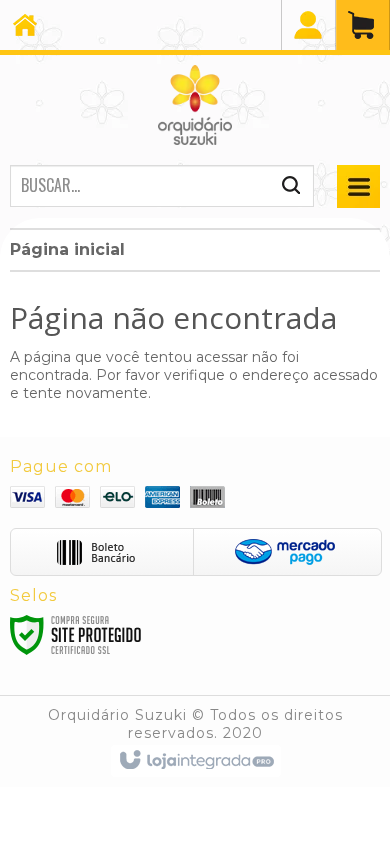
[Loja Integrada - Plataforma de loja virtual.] (195, 761)
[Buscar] (291, 190)
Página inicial (67, 249)
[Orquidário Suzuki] (195, 105)
